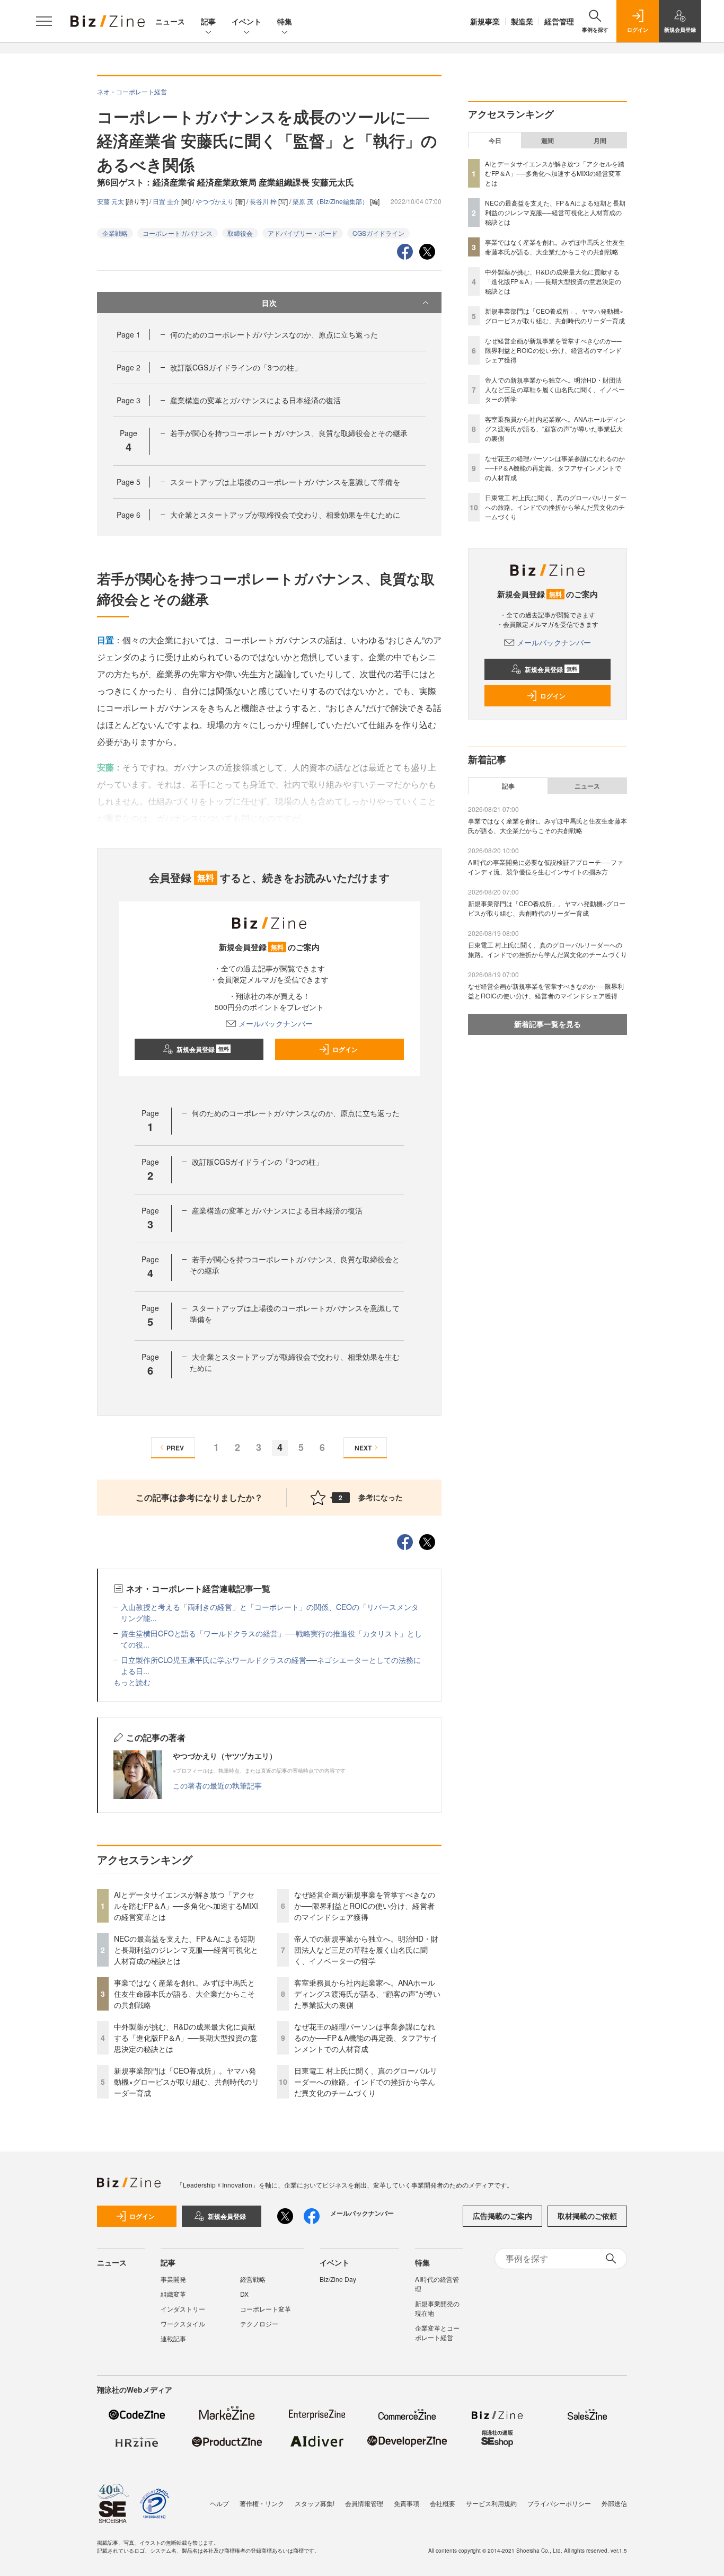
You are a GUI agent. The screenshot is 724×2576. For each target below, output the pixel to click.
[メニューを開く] (44, 21)
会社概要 (443, 2503)
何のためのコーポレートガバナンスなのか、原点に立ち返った (274, 334)
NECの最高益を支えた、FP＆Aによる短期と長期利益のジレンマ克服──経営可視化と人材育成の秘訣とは (186, 1950)
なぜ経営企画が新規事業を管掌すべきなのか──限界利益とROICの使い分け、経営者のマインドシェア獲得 (365, 1906)
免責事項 (407, 2503)
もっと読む (132, 1682)
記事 (208, 21)
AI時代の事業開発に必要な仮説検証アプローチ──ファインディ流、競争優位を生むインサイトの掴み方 (546, 867)
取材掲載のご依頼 (587, 2216)
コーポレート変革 (266, 2309)
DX (244, 2294)
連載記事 (173, 2338)
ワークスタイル (183, 2323)
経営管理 (559, 21)
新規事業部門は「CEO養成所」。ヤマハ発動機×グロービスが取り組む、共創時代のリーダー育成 (187, 2082)
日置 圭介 (167, 201)
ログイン (345, 1049)
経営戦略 (253, 2279)
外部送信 (614, 2503)
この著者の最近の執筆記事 (217, 1785)
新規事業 (485, 21)
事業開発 (173, 2279)
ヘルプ (219, 2503)
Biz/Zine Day (338, 2279)
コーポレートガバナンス (178, 233)
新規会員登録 (203, 1049)
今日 (495, 140)
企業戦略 (115, 233)
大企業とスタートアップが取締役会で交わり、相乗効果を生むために (285, 515)
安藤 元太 (111, 201)
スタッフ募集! (315, 2503)
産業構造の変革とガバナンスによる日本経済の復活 (255, 400)
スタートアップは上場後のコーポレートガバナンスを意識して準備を (285, 482)
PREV (175, 1448)
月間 (600, 140)
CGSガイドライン (378, 233)
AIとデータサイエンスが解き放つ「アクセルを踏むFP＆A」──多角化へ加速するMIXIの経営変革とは (186, 1906)
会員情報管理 (364, 2503)
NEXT (363, 1448)
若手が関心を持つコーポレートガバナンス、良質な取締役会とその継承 (289, 433)
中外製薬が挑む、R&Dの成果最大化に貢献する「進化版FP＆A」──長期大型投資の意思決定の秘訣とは (186, 2038)
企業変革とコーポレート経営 (437, 2332)
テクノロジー (259, 2323)
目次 (269, 303)
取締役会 (240, 233)
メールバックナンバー (276, 1023)
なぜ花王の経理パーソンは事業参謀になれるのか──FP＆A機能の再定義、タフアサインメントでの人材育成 (366, 2038)
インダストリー (183, 2309)
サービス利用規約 (491, 2503)
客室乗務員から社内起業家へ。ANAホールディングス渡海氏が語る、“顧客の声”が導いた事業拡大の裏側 (367, 1994)
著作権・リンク (262, 2503)
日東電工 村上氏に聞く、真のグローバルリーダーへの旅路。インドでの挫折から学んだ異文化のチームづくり (366, 2082)
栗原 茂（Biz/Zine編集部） (331, 201)
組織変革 (173, 2294)
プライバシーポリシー (559, 2503)
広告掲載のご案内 (502, 2216)
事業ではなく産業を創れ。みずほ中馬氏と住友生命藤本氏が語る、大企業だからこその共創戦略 (184, 1994)
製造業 (522, 21)
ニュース (170, 21)
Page (129, 334)
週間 (548, 140)
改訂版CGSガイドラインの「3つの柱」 (236, 367)
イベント (246, 21)
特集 (285, 21)
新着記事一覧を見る (548, 1024)
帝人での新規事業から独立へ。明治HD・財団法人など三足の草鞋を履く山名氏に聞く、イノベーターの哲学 (366, 1950)
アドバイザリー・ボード (303, 233)
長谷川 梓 (264, 201)
